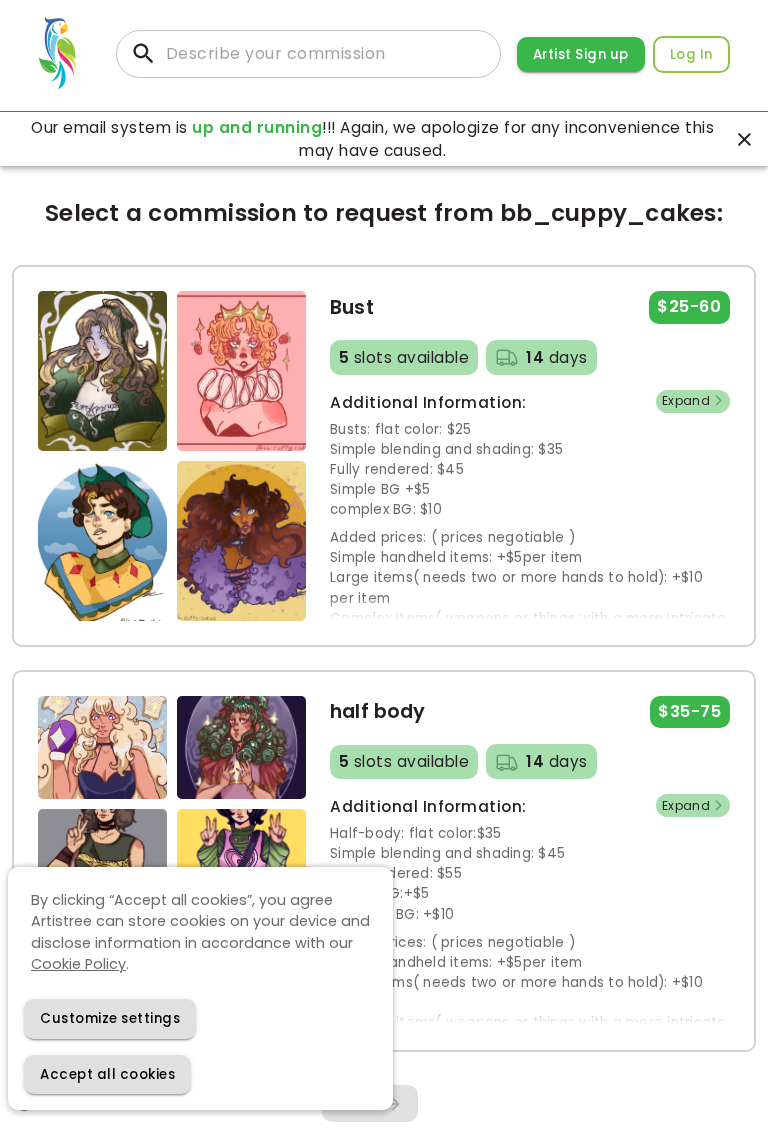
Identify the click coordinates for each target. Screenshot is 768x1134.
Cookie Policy (78, 964)
